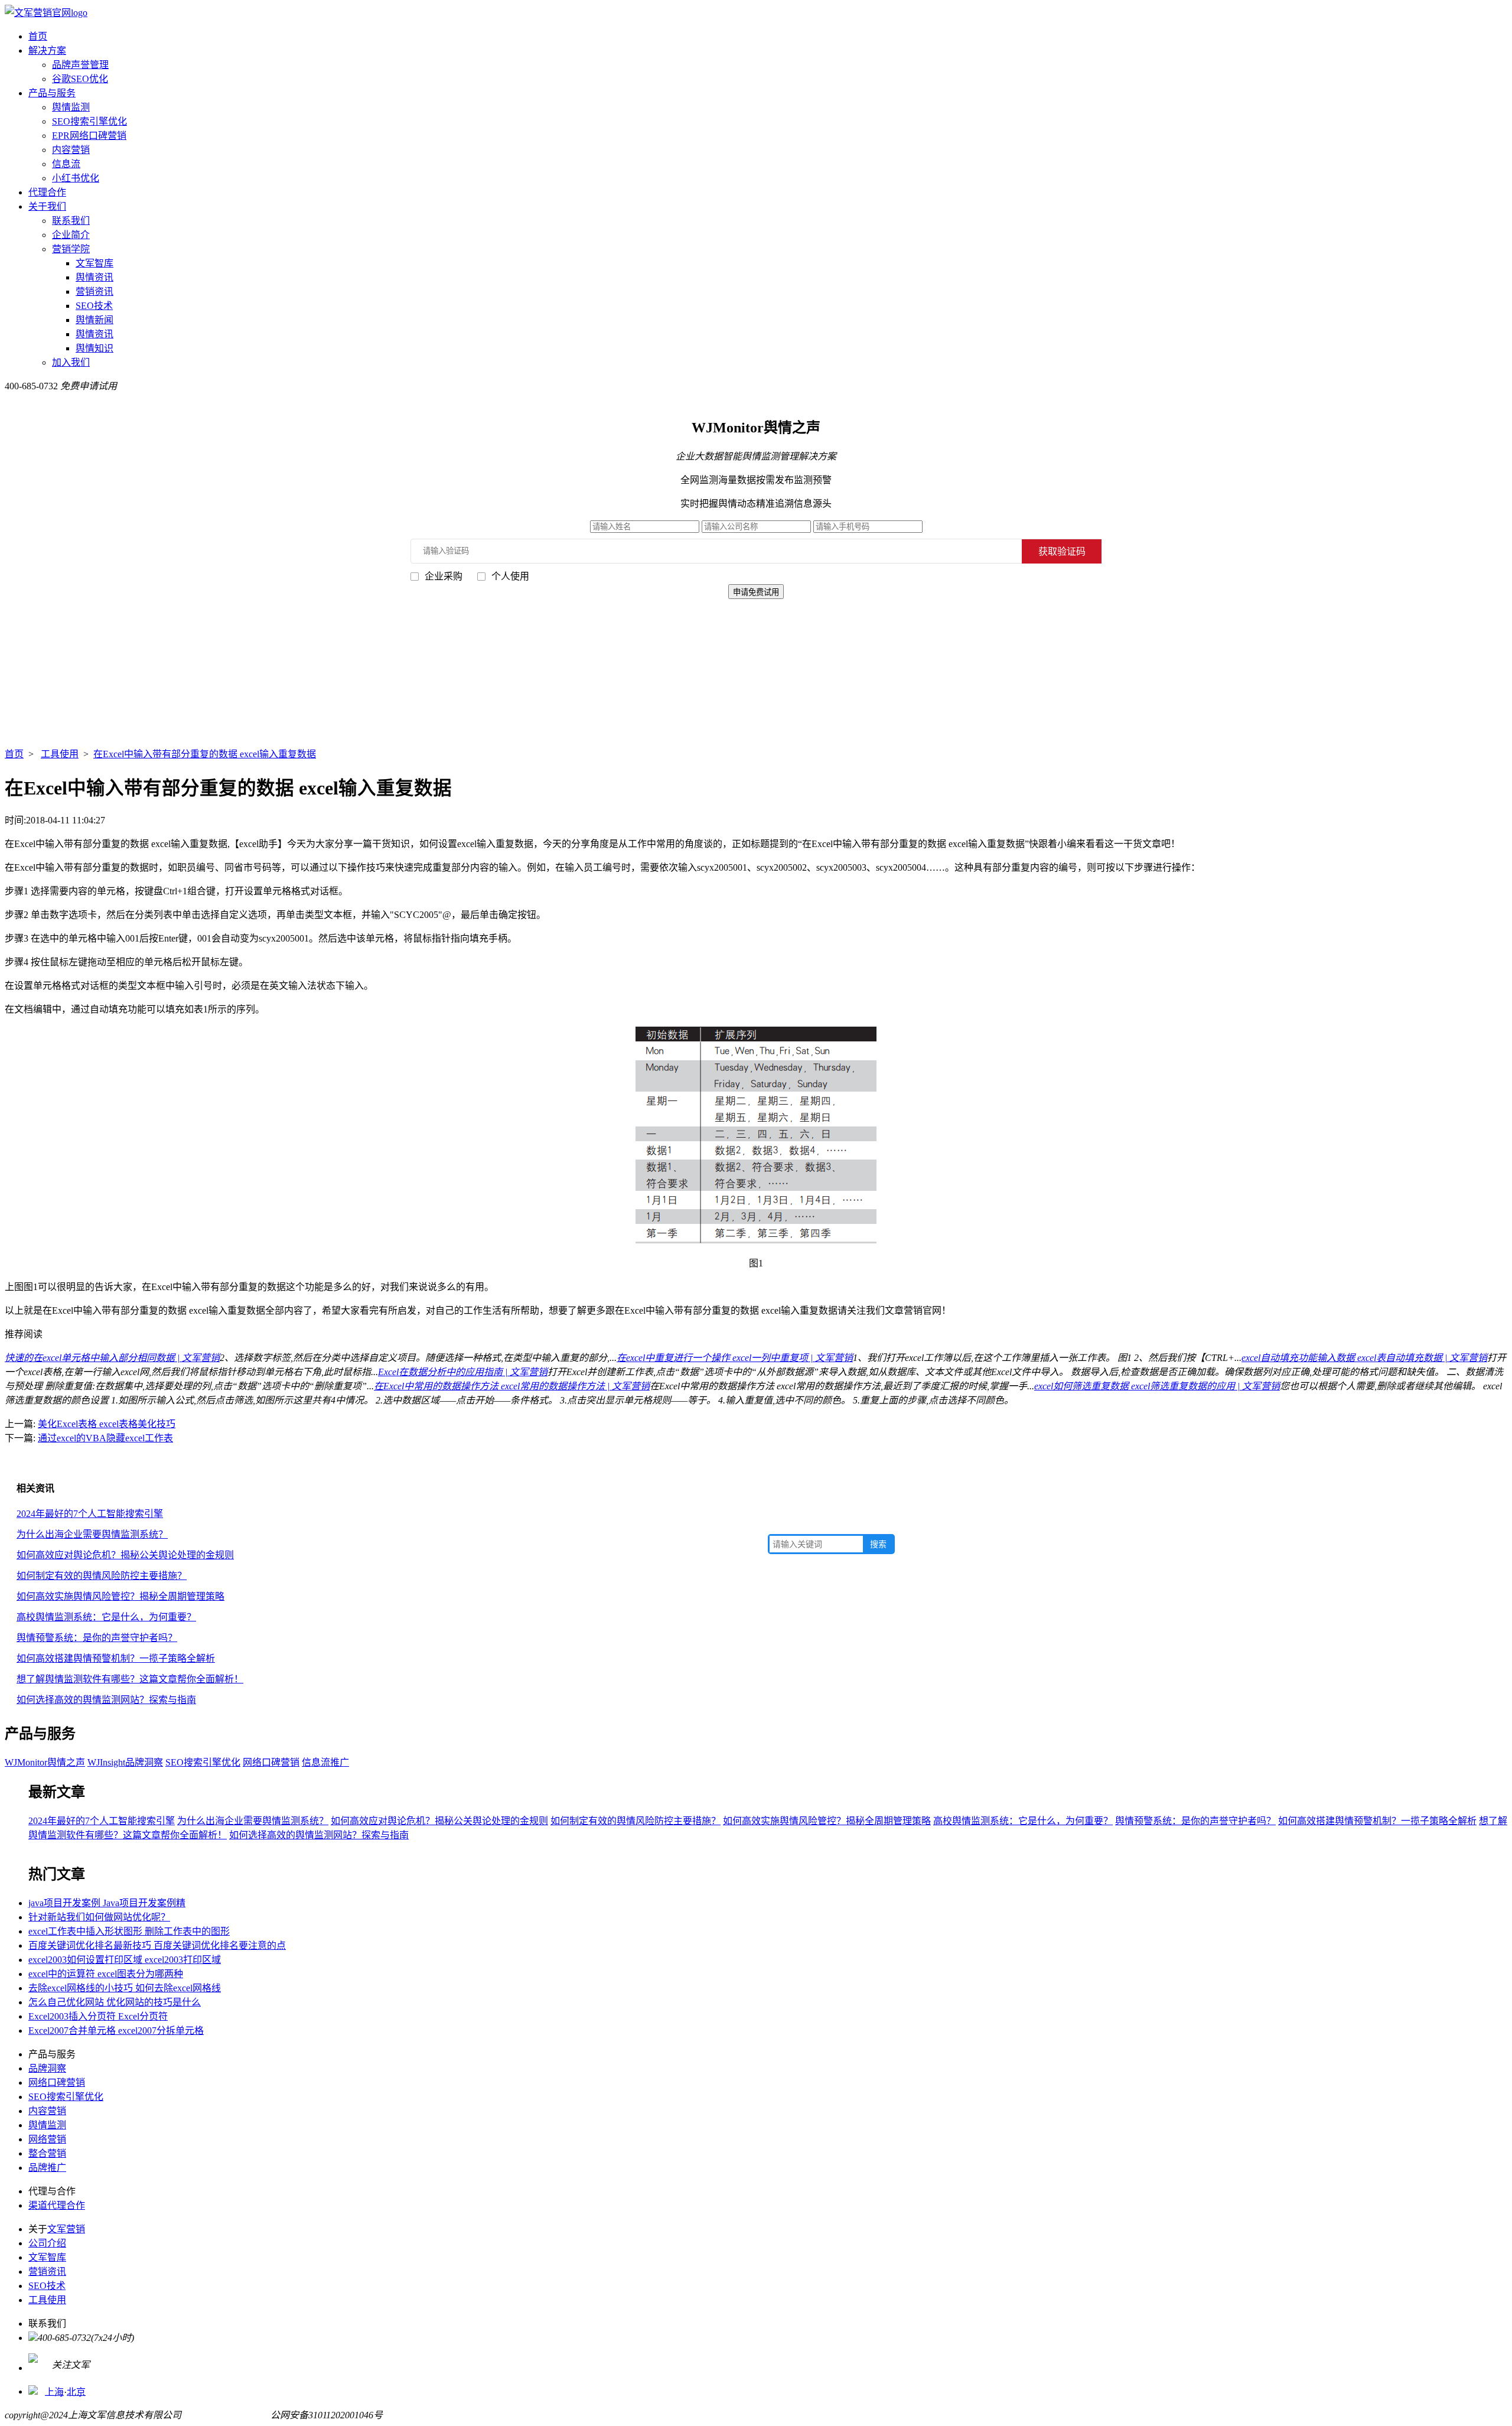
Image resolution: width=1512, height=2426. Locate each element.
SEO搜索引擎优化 (89, 121)
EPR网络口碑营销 (89, 136)
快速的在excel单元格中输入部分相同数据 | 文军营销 (112, 1358)
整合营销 (47, 2153)
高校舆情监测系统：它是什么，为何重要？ (106, 1617)
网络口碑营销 (271, 1762)
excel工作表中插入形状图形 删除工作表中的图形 (129, 1931)
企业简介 (71, 235)
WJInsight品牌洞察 (125, 1762)
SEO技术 (94, 306)
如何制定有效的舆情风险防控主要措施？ (102, 1576)
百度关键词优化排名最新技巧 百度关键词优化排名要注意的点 (157, 1945)
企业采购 (444, 576)
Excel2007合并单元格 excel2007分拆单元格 (116, 2031)
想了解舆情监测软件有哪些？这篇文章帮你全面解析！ (130, 1679)
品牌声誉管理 (80, 65)
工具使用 (60, 754)
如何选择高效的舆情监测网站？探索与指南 (106, 1700)
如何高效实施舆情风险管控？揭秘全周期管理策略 (120, 1596)
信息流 (66, 164)
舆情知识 (94, 348)
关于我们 (47, 206)
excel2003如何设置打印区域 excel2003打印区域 (125, 1960)
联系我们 (71, 221)
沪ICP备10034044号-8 (226, 2415)
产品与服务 (52, 93)
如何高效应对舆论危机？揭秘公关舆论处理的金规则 (125, 1555)
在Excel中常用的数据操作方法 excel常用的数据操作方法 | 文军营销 (512, 1386)
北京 (76, 2391)
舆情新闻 (94, 320)
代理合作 (47, 192)
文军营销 (66, 2229)
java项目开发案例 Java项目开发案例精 (107, 1903)
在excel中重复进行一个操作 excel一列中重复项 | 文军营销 (735, 1358)
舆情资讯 (94, 277)
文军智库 (94, 263)
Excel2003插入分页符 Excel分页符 (98, 2016)
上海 (54, 2391)
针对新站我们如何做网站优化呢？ (99, 1917)
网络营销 (47, 2139)
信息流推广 (325, 1762)
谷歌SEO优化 (80, 79)
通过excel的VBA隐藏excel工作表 (105, 1438)
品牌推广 (47, 2168)
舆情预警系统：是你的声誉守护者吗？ (97, 1638)
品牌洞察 (47, 2068)
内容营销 (71, 150)
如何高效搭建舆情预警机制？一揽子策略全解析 (116, 1658)
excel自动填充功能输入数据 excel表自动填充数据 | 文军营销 (1364, 1358)
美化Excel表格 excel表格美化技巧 (107, 1424)
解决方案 (47, 51)
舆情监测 (71, 107)
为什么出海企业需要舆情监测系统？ (92, 1534)
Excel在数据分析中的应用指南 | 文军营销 (463, 1372)
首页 (38, 36)
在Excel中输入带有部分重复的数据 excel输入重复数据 (205, 754)
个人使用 (510, 576)
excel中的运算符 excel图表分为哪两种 (106, 1974)
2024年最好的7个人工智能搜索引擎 (90, 1514)
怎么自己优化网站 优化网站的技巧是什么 (115, 2002)
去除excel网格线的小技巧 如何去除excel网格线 (125, 1988)
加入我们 (71, 362)
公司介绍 (47, 2243)
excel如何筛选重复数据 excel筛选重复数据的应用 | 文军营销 (1157, 1386)
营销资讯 (94, 292)
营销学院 (71, 249)
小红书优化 (76, 178)
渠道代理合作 (57, 2205)
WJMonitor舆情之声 (45, 1762)
